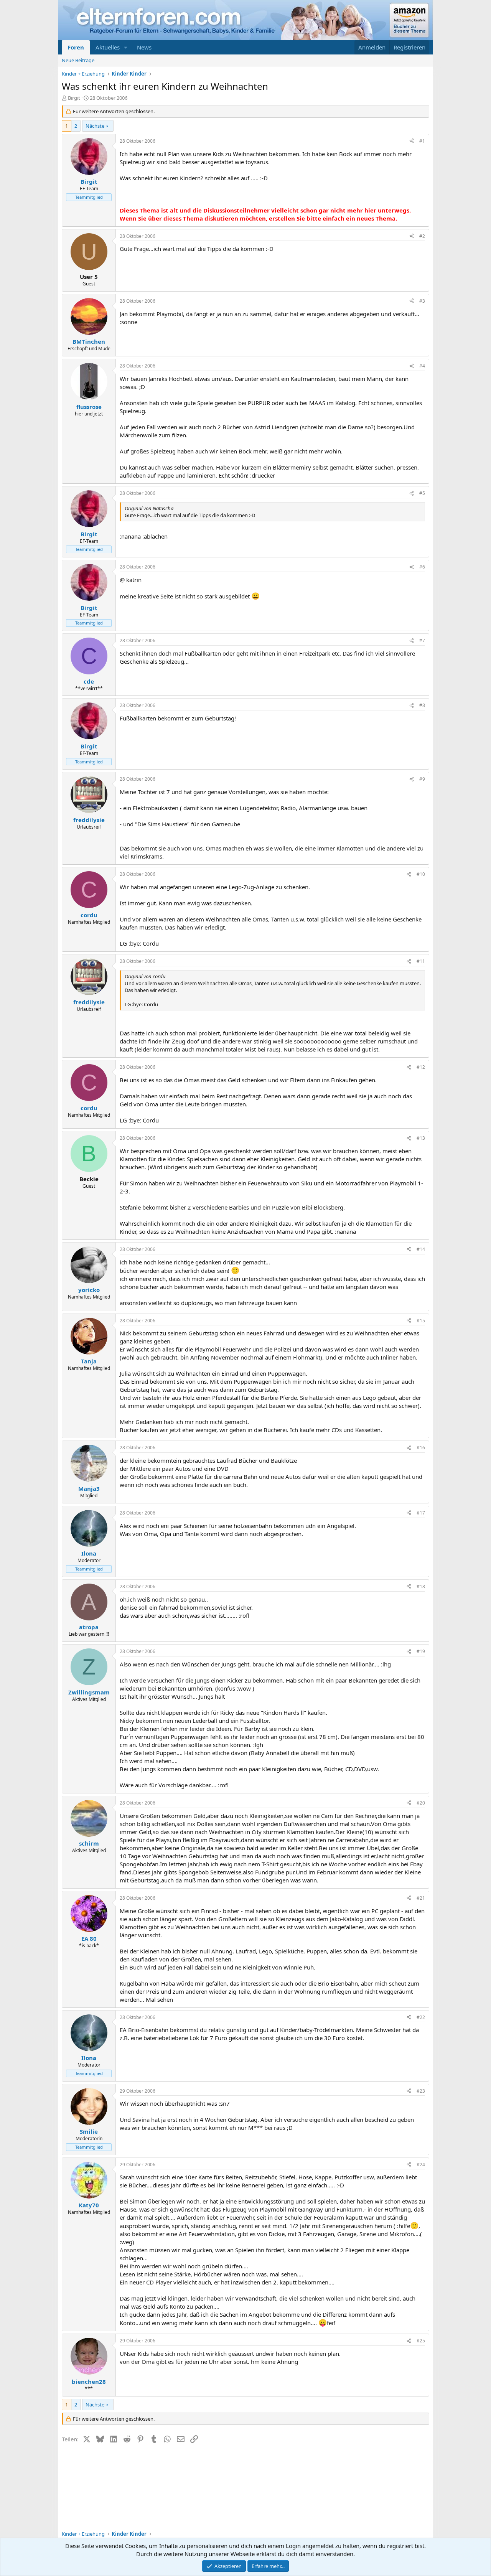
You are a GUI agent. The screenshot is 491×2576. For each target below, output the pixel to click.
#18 (421, 1586)
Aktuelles (108, 47)
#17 (421, 1513)
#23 (421, 2091)
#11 (421, 961)
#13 (421, 1138)
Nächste (95, 126)
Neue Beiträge (78, 60)
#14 (421, 1249)
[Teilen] (412, 141)
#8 (422, 705)
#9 (422, 779)
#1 (422, 141)
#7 (422, 640)
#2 (422, 236)
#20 (421, 1803)
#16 (421, 1448)
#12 (421, 1067)
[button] (126, 47)
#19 (421, 1651)
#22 (421, 2017)
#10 (421, 874)
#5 (422, 493)
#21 (421, 1898)
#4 (422, 366)
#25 (421, 2341)
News (144, 47)
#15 (421, 1321)
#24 (421, 2165)
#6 (422, 567)
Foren (76, 47)
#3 (422, 301)
